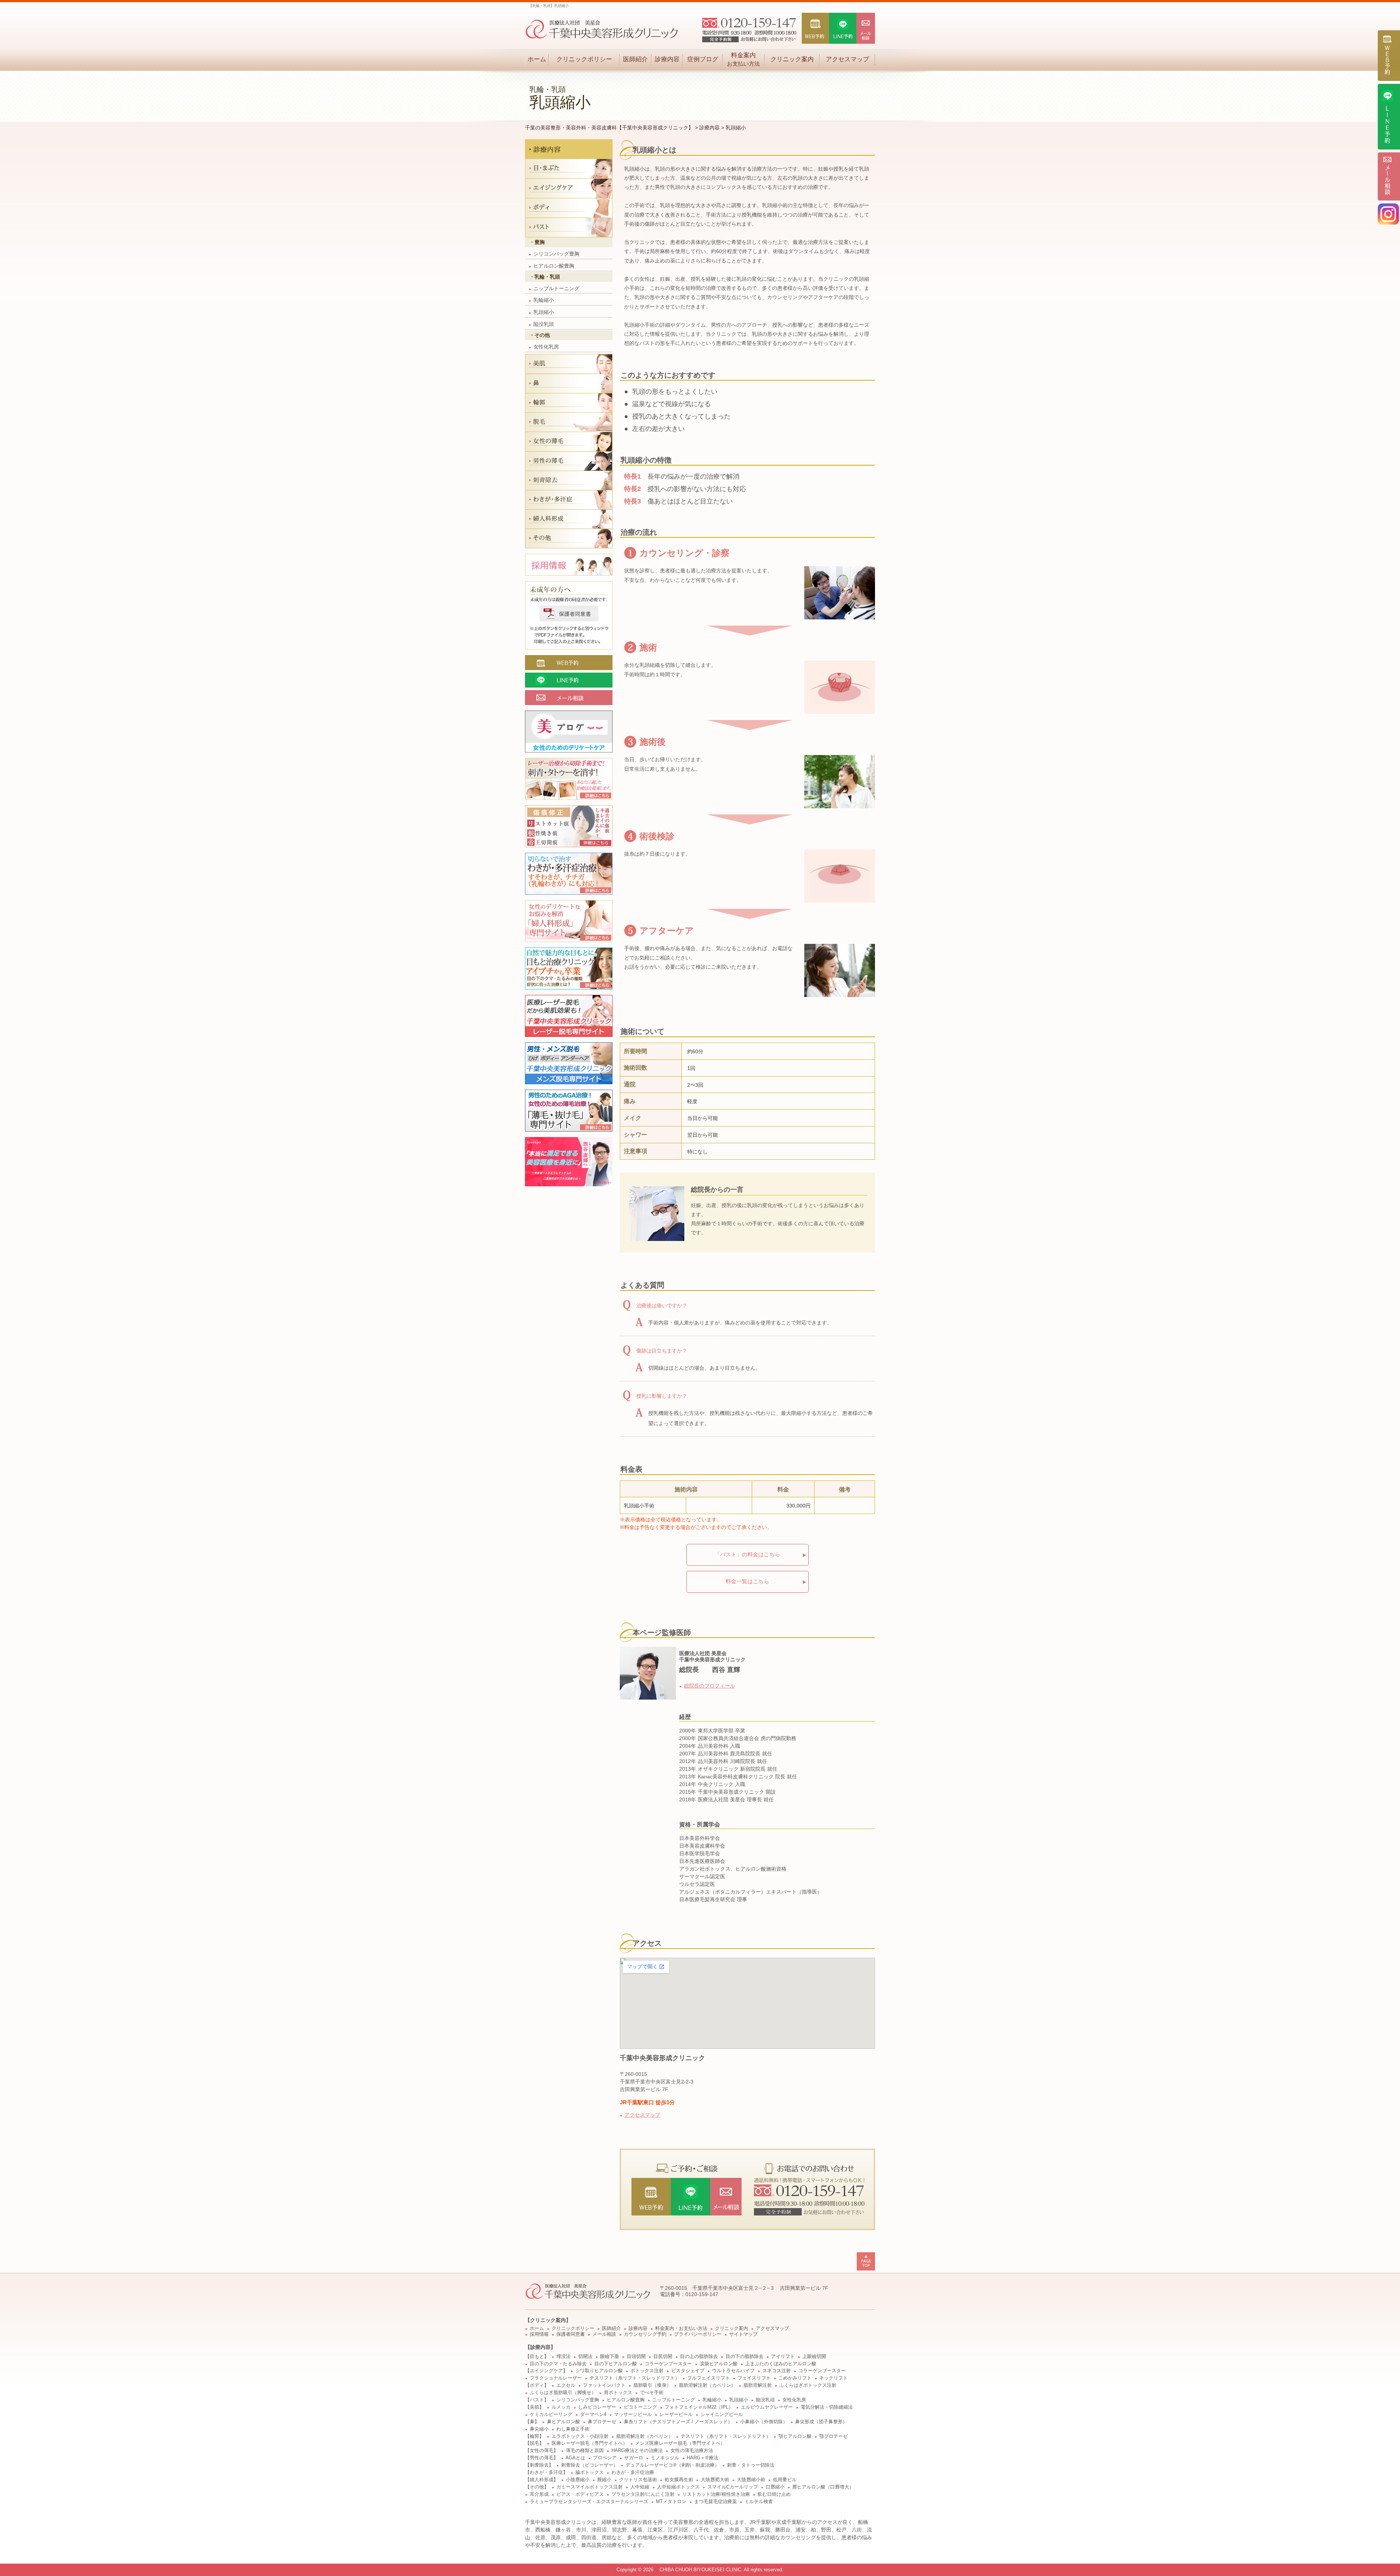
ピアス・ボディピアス (580, 2494)
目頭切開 (636, 2357)
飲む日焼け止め (774, 2494)
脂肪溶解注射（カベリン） (707, 2385)
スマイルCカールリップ (733, 2487)
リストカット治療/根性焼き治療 (716, 2494)
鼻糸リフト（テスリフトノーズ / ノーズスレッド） (678, 2422)
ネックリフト (833, 2378)
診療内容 (667, 59)
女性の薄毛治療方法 (692, 2451)
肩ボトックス (618, 2393)
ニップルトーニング (554, 288)
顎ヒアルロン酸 (795, 2436)
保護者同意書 (571, 2334)
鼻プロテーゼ (602, 2422)
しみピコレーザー (597, 2407)
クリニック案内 (792, 59)
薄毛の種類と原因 (585, 2451)
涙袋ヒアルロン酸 (719, 2364)
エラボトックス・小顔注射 (580, 2436)
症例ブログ (703, 59)
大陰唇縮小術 (751, 2480)
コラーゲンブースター (668, 2364)
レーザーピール (676, 2414)
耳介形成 (539, 2494)
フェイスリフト (754, 2378)
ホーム (537, 59)
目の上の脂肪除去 (699, 2357)
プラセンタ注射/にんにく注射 (643, 2494)
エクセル (566, 2385)
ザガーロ (634, 2458)
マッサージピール (633, 2414)
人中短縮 (640, 2487)
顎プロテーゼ (833, 2436)
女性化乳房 (544, 347)
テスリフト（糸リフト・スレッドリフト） (635, 2378)
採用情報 (539, 2334)
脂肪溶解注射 (758, 2385)
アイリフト (783, 2357)
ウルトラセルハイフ (733, 2371)
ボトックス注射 (647, 2371)
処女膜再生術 (679, 2480)
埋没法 (563, 2357)
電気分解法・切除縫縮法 (827, 2407)
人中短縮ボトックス (678, 2487)
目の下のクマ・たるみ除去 (558, 2364)
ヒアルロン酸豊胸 (551, 266)
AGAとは (575, 2458)
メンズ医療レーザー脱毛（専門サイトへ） (680, 2443)
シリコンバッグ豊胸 (554, 254)
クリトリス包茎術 (638, 2480)
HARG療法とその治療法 (637, 2451)
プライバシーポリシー (698, 2334)
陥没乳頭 (541, 324)
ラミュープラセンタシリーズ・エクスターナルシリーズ (589, 2502)
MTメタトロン (671, 2502)
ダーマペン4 (593, 2414)
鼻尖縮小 (539, 2429)
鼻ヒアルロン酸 (563, 2422)
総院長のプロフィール (709, 1686)
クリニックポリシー (584, 59)
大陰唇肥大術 (715, 2480)
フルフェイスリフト (709, 2378)
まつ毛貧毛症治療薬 (715, 2502)
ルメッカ (561, 2407)
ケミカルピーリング (551, 2414)
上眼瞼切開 (814, 2357)
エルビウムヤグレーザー (767, 2407)
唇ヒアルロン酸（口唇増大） (823, 2487)
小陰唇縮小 (578, 2480)
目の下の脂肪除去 (744, 2357)
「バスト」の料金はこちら (747, 1554)
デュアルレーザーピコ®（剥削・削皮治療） (672, 2465)
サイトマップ (743, 2334)
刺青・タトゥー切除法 (751, 2465)
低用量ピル (785, 2480)
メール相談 (604, 2334)
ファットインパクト (604, 2385)
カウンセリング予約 (645, 2334)
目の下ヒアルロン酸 (616, 2364)
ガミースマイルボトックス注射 (590, 2487)
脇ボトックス (590, 2472)
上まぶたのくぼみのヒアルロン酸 (781, 2364)
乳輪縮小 (541, 300)
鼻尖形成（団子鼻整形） (821, 2422)
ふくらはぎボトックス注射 (808, 2385)
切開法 (585, 2357)
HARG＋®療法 (703, 2458)
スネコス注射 (777, 2371)
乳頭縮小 (541, 312)
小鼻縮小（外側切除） (764, 2422)
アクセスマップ (847, 59)
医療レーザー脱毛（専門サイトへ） (590, 2443)
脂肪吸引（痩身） (652, 2385)
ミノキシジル (665, 2458)
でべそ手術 (652, 2393)
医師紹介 (635, 59)
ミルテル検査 (759, 2502)
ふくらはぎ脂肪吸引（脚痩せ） (563, 2393)
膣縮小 (604, 2480)
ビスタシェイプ (688, 2371)
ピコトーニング (640, 2407)
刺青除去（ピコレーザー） (590, 2465)
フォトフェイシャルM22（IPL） (699, 2407)
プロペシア (605, 2458)
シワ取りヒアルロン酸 (599, 2371)
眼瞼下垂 (610, 2357)
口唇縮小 (775, 2487)
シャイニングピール (722, 2414)
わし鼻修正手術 (573, 2429)
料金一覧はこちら (747, 1581)
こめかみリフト (795, 2378)
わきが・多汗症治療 (633, 2472)
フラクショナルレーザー (556, 2378)
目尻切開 (663, 2357)
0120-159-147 (702, 2294)
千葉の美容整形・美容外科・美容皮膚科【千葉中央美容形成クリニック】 (609, 128)
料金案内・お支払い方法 (681, 2328)
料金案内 (743, 59)
